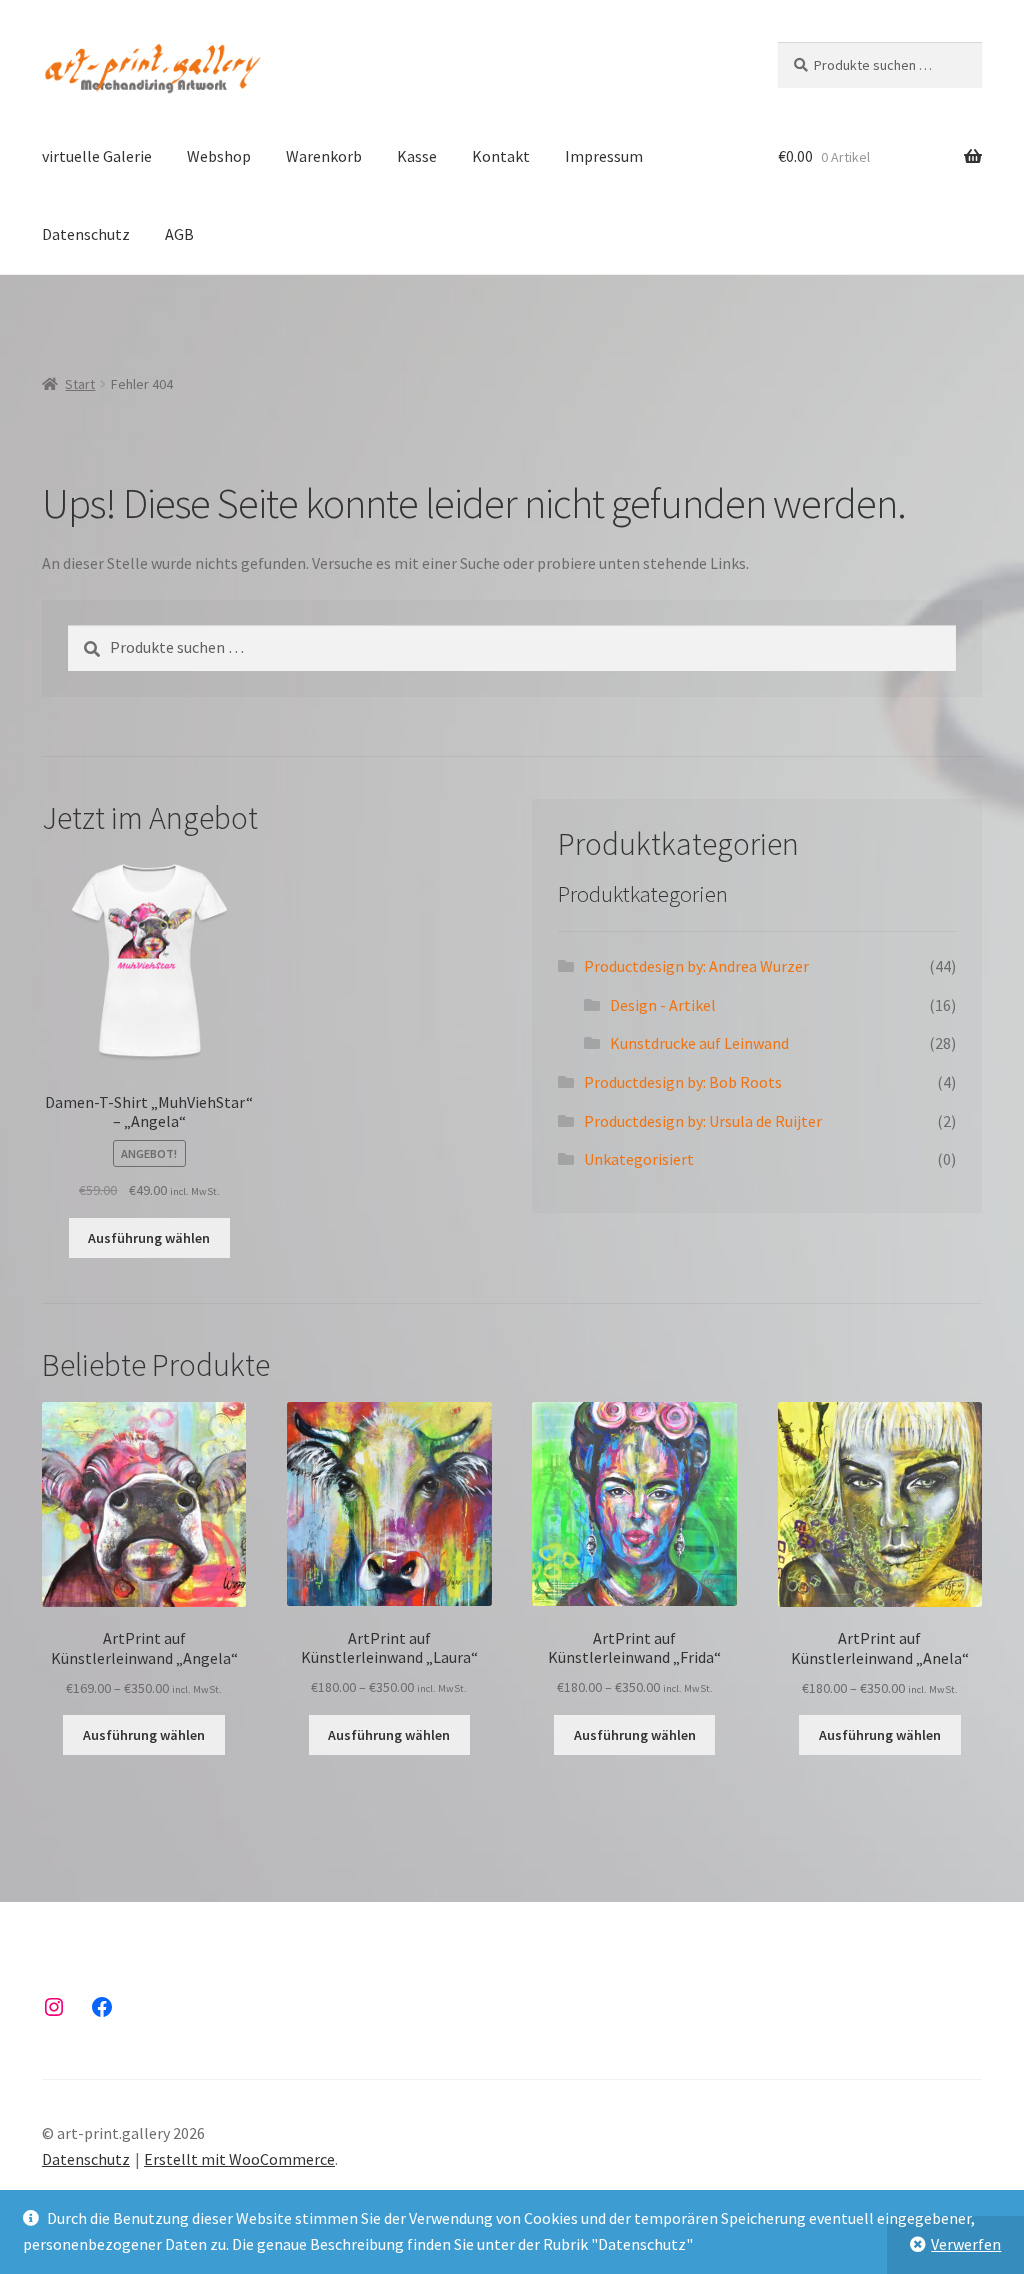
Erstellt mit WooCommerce (239, 2159)
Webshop (219, 156)
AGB (179, 234)
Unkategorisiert (639, 1159)
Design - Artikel (663, 1005)
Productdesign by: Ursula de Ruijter (703, 1121)
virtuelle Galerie (97, 156)
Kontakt (501, 156)
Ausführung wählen (149, 1238)
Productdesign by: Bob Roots (683, 1082)
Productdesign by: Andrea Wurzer (696, 966)
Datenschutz (86, 234)
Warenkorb (324, 156)
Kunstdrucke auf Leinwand (699, 1043)
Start (80, 384)
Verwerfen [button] (966, 2244)
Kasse (417, 156)
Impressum (604, 156)
